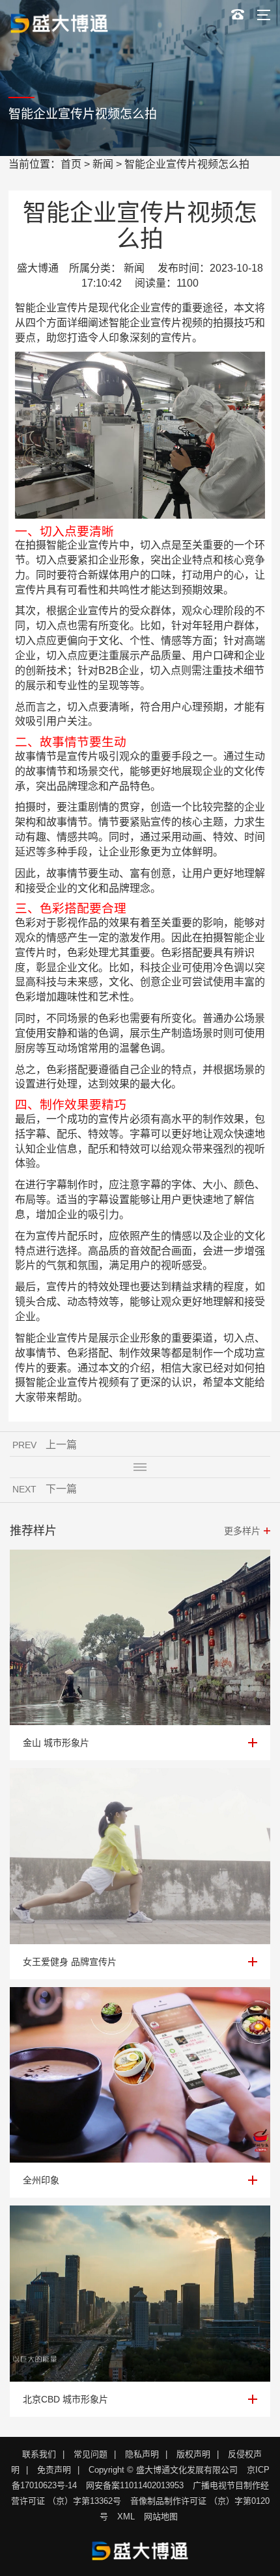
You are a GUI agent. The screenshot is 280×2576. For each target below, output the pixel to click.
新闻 (103, 164)
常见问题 (91, 2454)
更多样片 (242, 1531)
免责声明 (54, 2470)
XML (126, 2517)
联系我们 (39, 2454)
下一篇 (61, 1489)
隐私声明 (142, 2454)
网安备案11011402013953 (135, 2485)
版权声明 (193, 2454)
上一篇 (61, 1445)
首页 (71, 164)
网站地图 (161, 2517)
